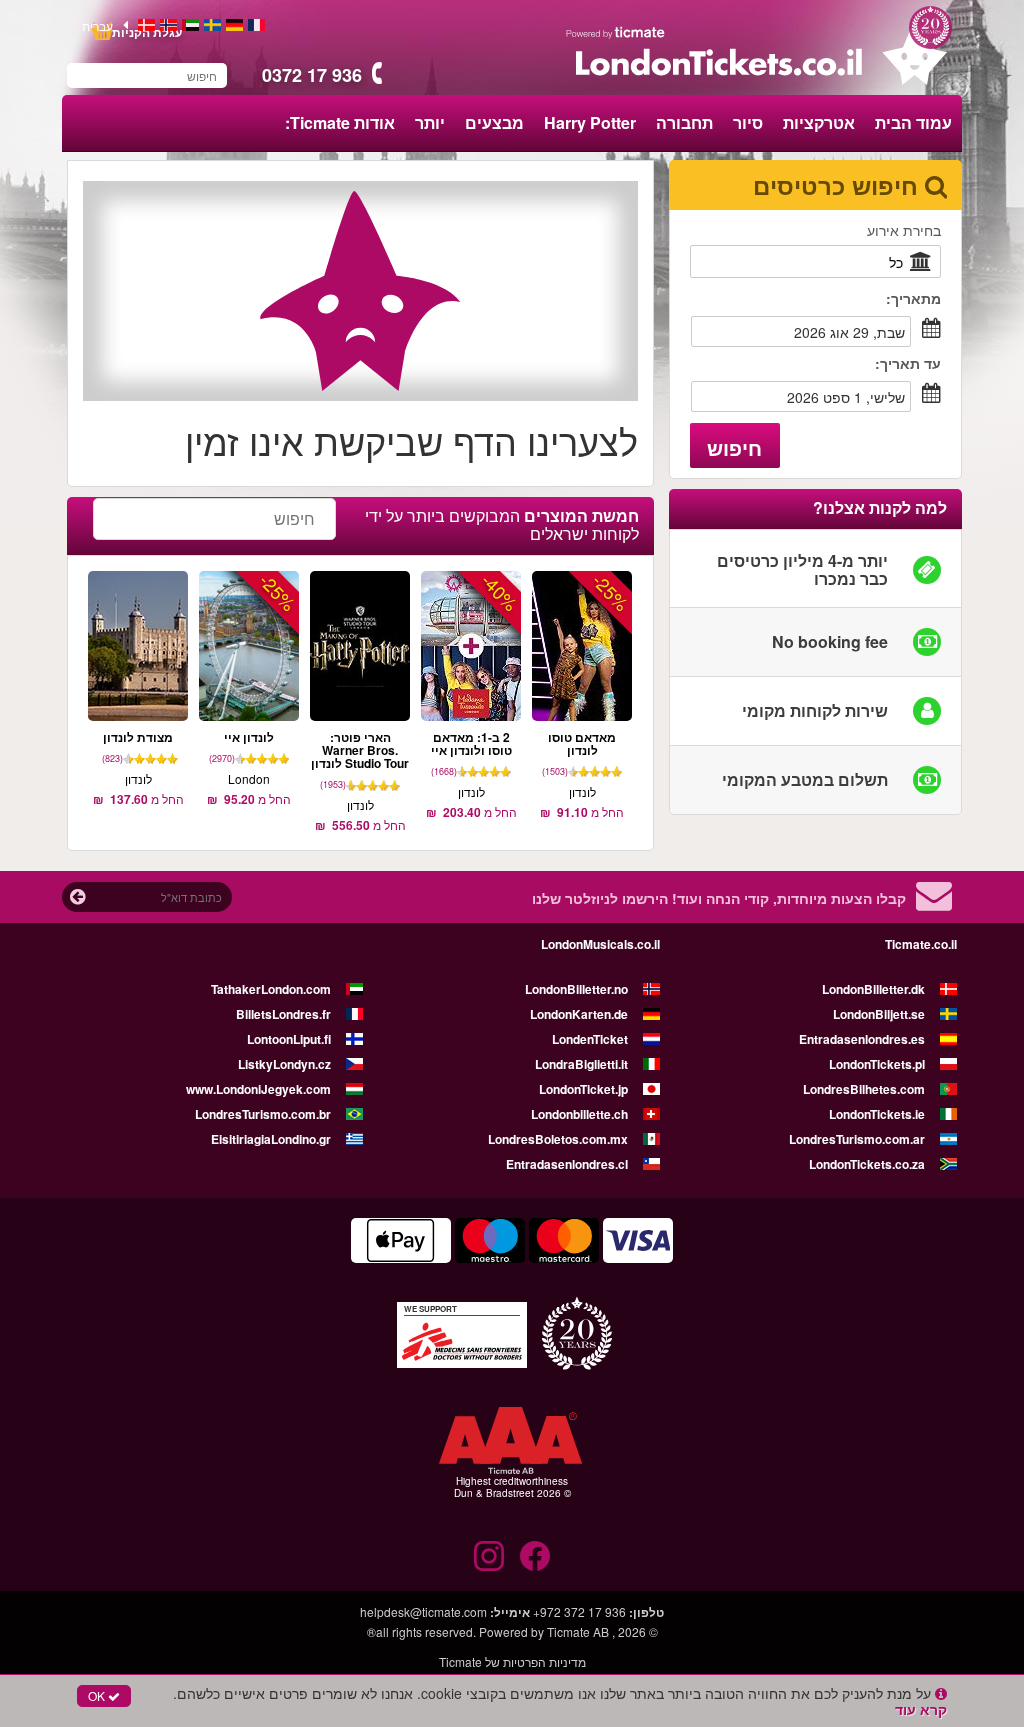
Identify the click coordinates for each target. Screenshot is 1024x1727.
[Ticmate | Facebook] (535, 1556)
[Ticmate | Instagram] (489, 1556)
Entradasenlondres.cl (567, 1164)
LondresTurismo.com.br (263, 1114)
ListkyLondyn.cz (284, 1064)
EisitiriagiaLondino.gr (271, 1139)
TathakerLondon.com (271, 989)
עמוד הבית (913, 122)
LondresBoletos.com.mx (558, 1139)
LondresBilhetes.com (864, 1089)
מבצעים (494, 122)
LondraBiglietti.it (581, 1064)
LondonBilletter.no (576, 989)
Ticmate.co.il (921, 944)
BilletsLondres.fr (283, 1014)
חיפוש (734, 447)
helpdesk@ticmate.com (423, 1611)
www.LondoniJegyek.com (258, 1089)
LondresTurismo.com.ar (857, 1139)
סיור (748, 122)
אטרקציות (819, 122)
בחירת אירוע (904, 230)
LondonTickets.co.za (867, 1164)
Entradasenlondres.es (862, 1039)
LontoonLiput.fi (289, 1039)
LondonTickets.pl (877, 1064)
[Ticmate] (616, 32)
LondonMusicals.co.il (600, 944)
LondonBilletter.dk (873, 989)
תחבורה (684, 122)
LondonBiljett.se (879, 1014)
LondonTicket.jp (583, 1089)
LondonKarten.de (579, 1014)
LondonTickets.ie (877, 1114)
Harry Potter (590, 122)
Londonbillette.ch (579, 1114)
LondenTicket (590, 1039)
